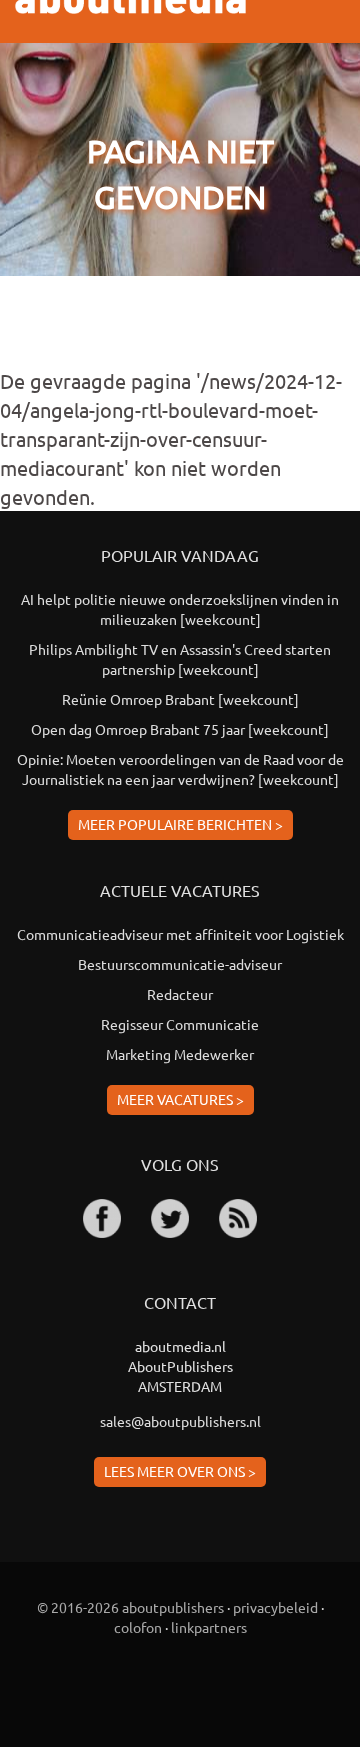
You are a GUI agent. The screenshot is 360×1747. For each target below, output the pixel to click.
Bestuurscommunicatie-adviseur (180, 964)
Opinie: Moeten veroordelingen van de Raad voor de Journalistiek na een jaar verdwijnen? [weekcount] (180, 769)
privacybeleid (275, 1607)
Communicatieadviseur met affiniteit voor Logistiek (180, 934)
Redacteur (180, 994)
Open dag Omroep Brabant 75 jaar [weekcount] (180, 729)
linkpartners (209, 1627)
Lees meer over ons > (180, 1471)
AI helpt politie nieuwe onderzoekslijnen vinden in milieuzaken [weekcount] (180, 609)
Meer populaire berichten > (180, 824)
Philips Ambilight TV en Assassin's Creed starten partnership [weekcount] (180, 659)
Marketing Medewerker (180, 1054)
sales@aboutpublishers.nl (180, 1421)
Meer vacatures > (180, 1099)
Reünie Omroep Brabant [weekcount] (180, 699)
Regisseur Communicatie (180, 1024)
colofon (138, 1627)
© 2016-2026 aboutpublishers (130, 1607)
